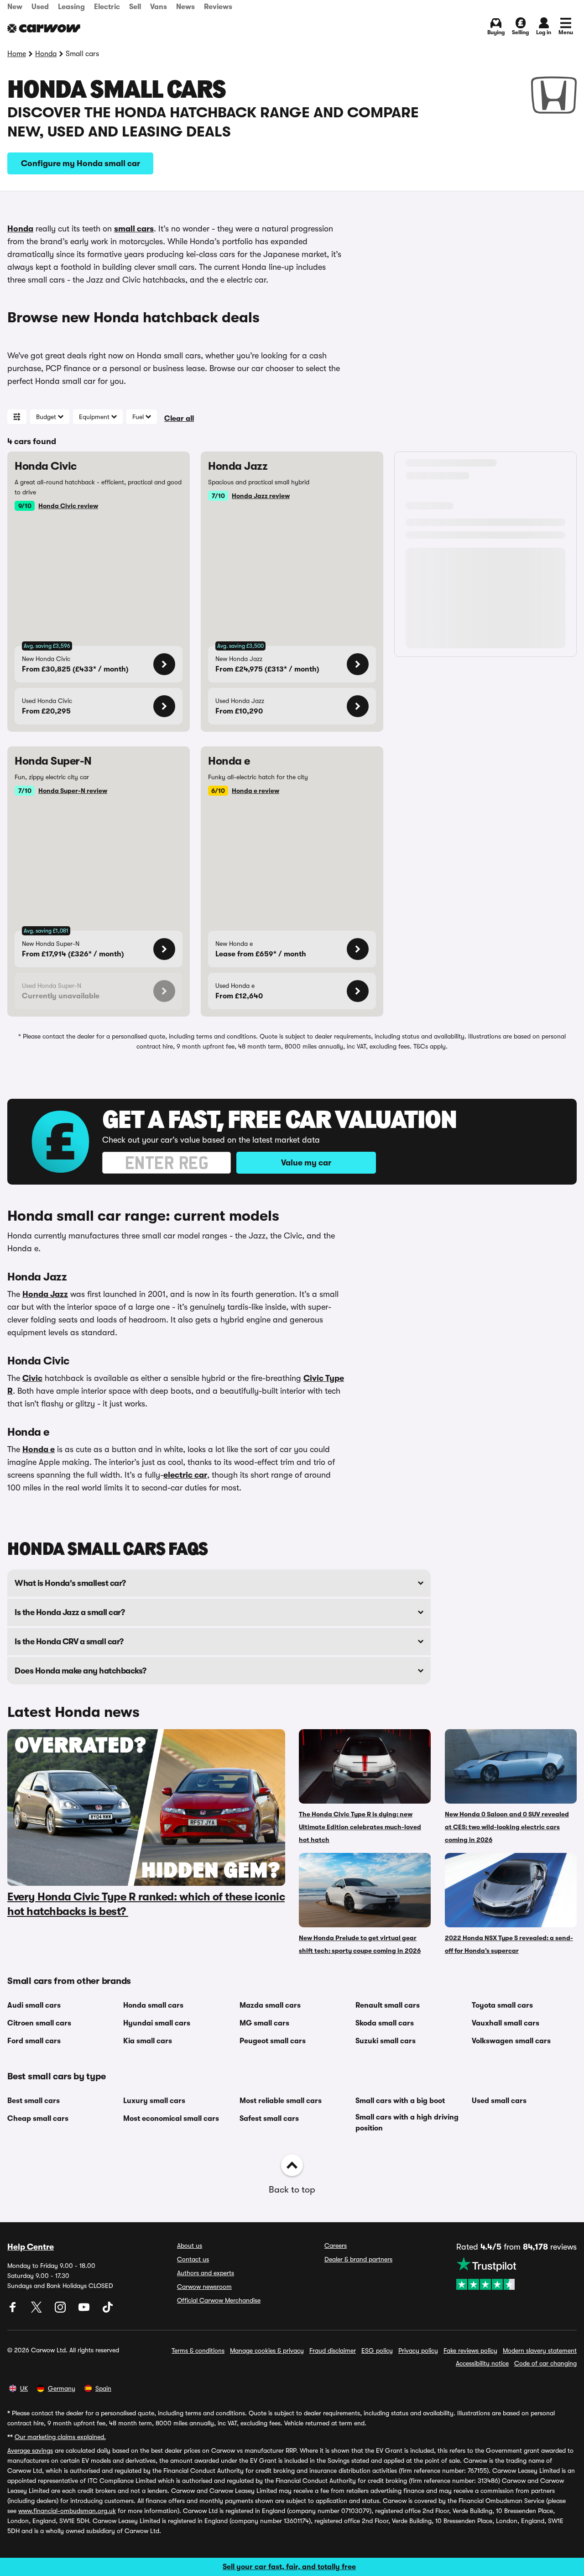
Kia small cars (148, 2041)
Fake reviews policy (470, 2350)
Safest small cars (269, 2119)
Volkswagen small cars (511, 2041)
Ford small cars (34, 2041)
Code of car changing (545, 2363)
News (185, 7)
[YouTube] (85, 2310)
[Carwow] (44, 28)
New (15, 7)
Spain (103, 2388)
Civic (32, 1378)
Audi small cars (34, 2005)
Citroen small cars (39, 2023)
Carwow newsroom (204, 2287)
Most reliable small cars (281, 2101)
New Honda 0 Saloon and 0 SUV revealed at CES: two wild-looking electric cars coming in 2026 (507, 1827)
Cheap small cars (38, 2119)
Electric (107, 7)
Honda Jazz (45, 1294)
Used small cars (499, 2101)
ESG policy (377, 2350)
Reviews (218, 7)
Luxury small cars (154, 2101)
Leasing (71, 7)
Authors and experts (206, 2273)
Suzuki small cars (386, 2041)
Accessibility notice (482, 2363)
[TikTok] (108, 2310)
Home (17, 54)
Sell (135, 7)
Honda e (39, 1449)
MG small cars (264, 2023)
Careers (336, 2245)
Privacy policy (418, 2350)
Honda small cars (153, 2005)
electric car (185, 1475)
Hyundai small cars (157, 2023)
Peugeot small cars (273, 2041)
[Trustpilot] (516, 2273)
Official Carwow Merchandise (219, 2300)
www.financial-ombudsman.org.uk (67, 2511)
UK (24, 2388)
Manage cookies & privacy (267, 2350)
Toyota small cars (502, 2005)
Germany (62, 2388)
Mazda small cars (270, 2005)
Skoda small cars (385, 2023)
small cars (134, 229)
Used (40, 7)
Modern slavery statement (540, 2350)
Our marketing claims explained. (60, 2437)
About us (190, 2245)
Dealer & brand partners (358, 2259)
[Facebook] (14, 2310)
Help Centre (31, 2247)
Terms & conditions (198, 2350)
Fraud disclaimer (333, 2350)
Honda (46, 54)
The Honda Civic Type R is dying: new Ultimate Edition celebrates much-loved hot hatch (360, 1827)
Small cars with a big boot (400, 2101)
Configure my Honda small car (81, 163)
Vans (159, 7)
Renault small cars (388, 2005)
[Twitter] (37, 2310)
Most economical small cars (171, 2119)
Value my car (306, 1163)
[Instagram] (61, 2310)
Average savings (30, 2450)
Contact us (193, 2259)
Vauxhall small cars (506, 2023)
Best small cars (34, 2101)
